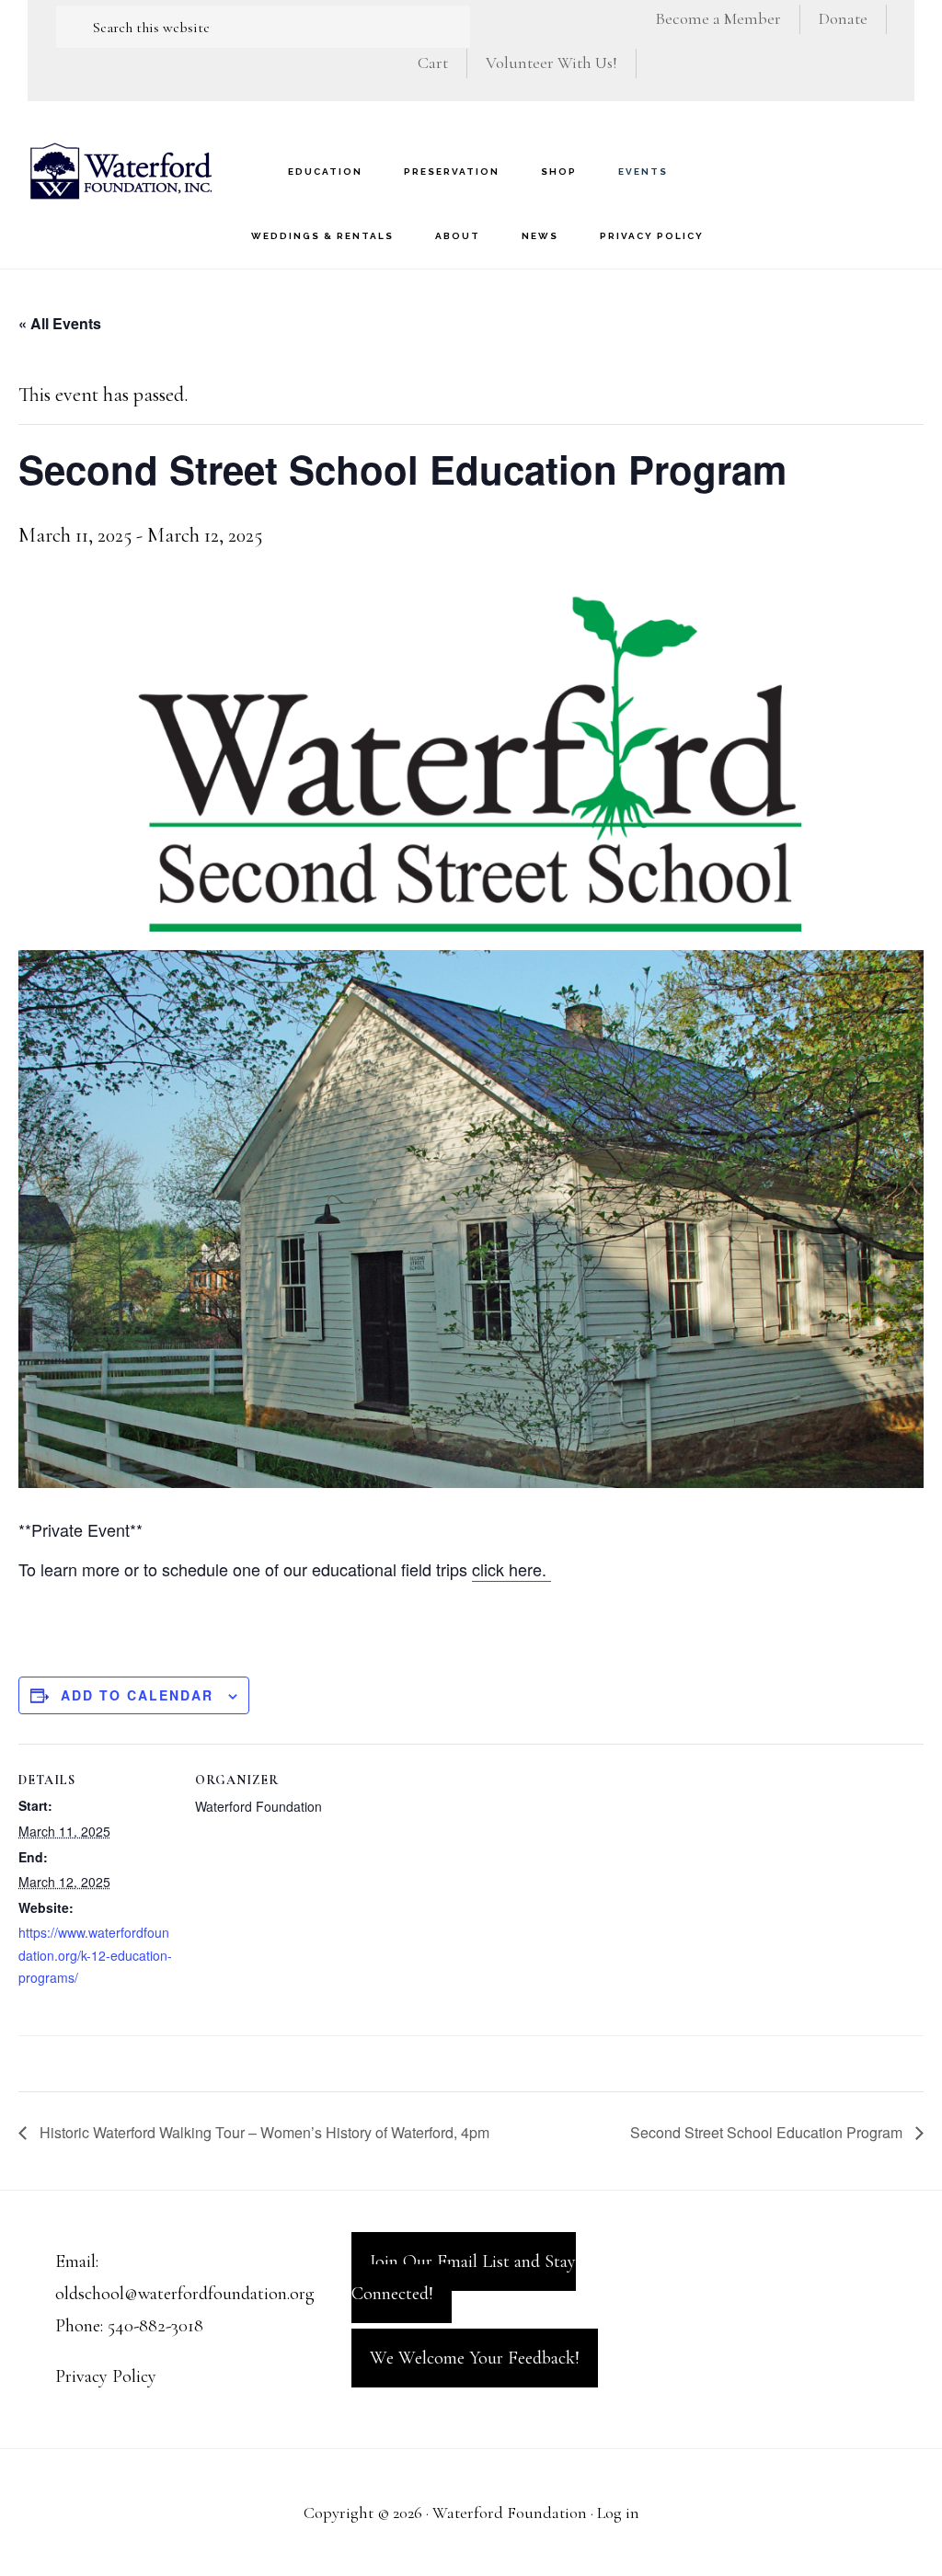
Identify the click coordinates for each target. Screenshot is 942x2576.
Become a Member (718, 18)
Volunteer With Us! (551, 63)
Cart (433, 63)
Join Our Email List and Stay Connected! (464, 2278)
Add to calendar (137, 1695)
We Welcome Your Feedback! (475, 2358)
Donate (843, 18)
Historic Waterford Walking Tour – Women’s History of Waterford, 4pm (263, 2132)
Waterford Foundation (120, 171)
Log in (618, 2513)
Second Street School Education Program (768, 2132)
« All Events (60, 323)
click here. (511, 1569)
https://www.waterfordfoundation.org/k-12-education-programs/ (95, 1955)
